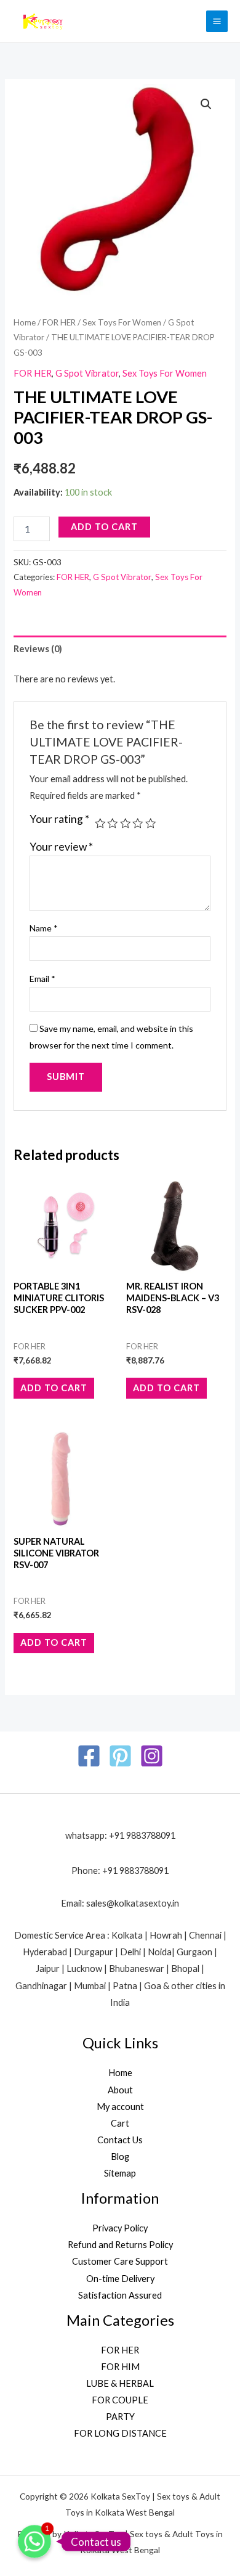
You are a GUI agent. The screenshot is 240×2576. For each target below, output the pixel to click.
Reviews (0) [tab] (38, 649)
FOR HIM (120, 2367)
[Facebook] (89, 1756)
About (120, 2090)
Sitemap (120, 2173)
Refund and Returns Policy (120, 2245)
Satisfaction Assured (120, 2295)
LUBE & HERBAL (120, 2383)
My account (120, 2107)
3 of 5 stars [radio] (126, 824)
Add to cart (104, 527)
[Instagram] (152, 1756)
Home (25, 322)
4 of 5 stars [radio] (138, 824)
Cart (120, 2123)
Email (42, 979)
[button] (206, 104)
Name (44, 928)
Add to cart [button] (54, 1388)
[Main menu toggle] (217, 21)
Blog (120, 2157)
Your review (61, 847)
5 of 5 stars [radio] (151, 824)
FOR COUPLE (120, 2400)
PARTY (120, 2417)
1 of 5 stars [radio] (100, 824)
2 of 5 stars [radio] (113, 824)
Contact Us (120, 2140)
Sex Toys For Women (122, 322)
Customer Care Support (120, 2261)
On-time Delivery (120, 2279)
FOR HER (59, 322)
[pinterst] (120, 1756)
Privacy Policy (120, 2228)
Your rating (59, 819)
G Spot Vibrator (87, 373)
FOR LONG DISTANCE (120, 2433)
